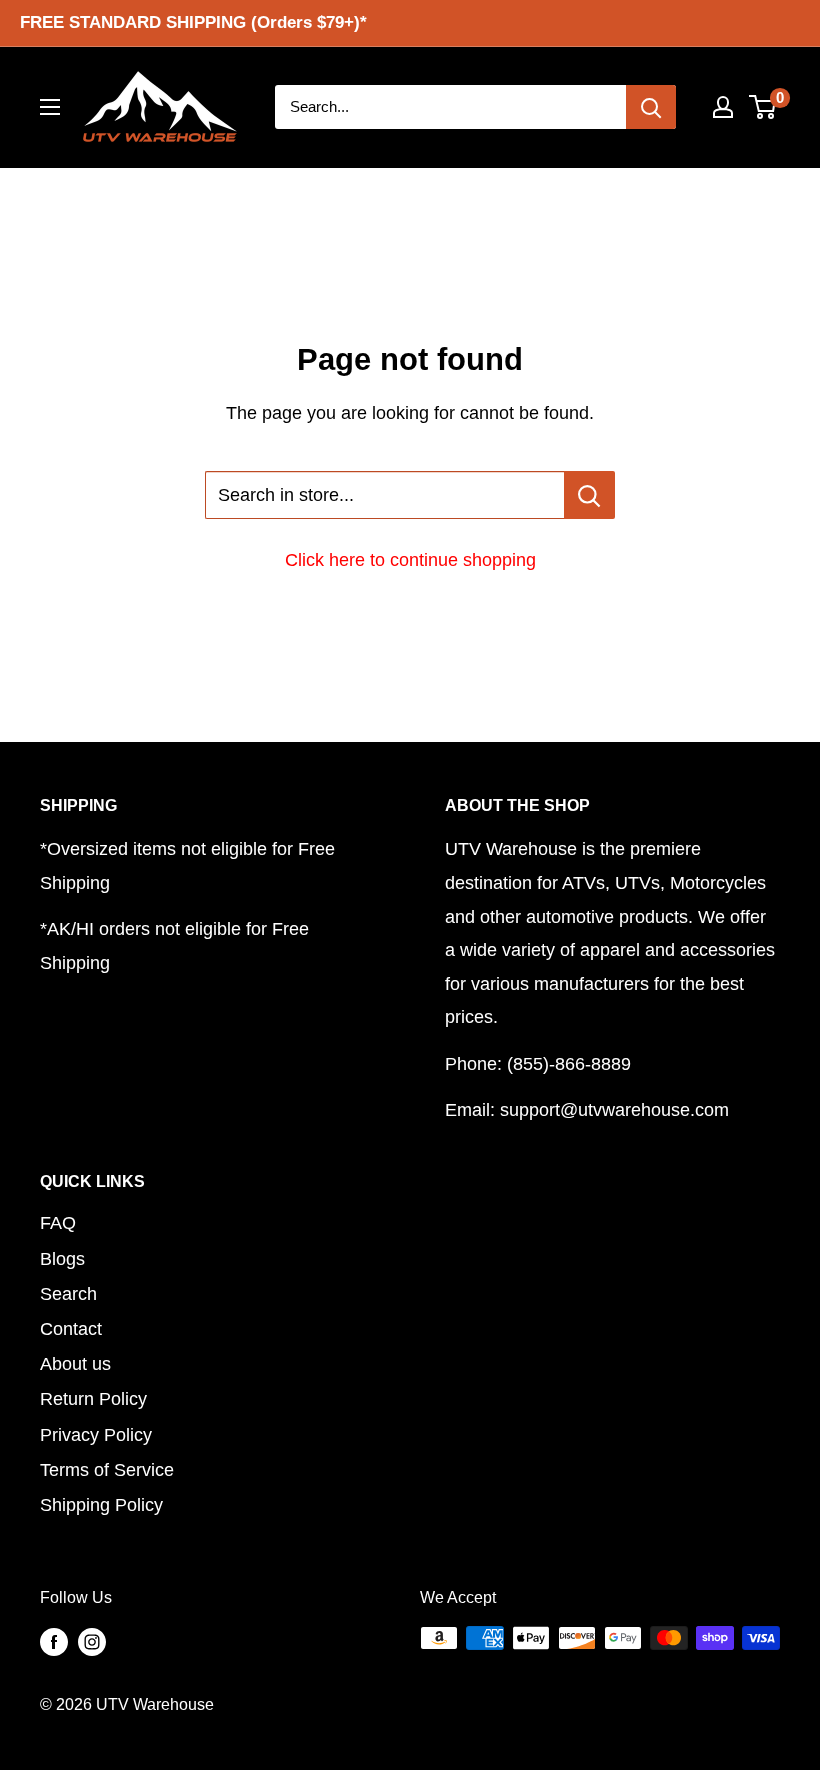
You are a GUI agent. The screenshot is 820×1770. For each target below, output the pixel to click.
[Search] (651, 107)
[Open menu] (50, 107)
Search (68, 1294)
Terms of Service (107, 1470)
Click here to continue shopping (410, 560)
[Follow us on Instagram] (92, 1641)
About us (75, 1364)
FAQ (58, 1223)
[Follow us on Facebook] (54, 1641)
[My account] (723, 107)
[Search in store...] (589, 495)
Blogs (62, 1259)
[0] (763, 107)
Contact (71, 1329)
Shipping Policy (101, 1505)
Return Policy (93, 1399)
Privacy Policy (96, 1435)
